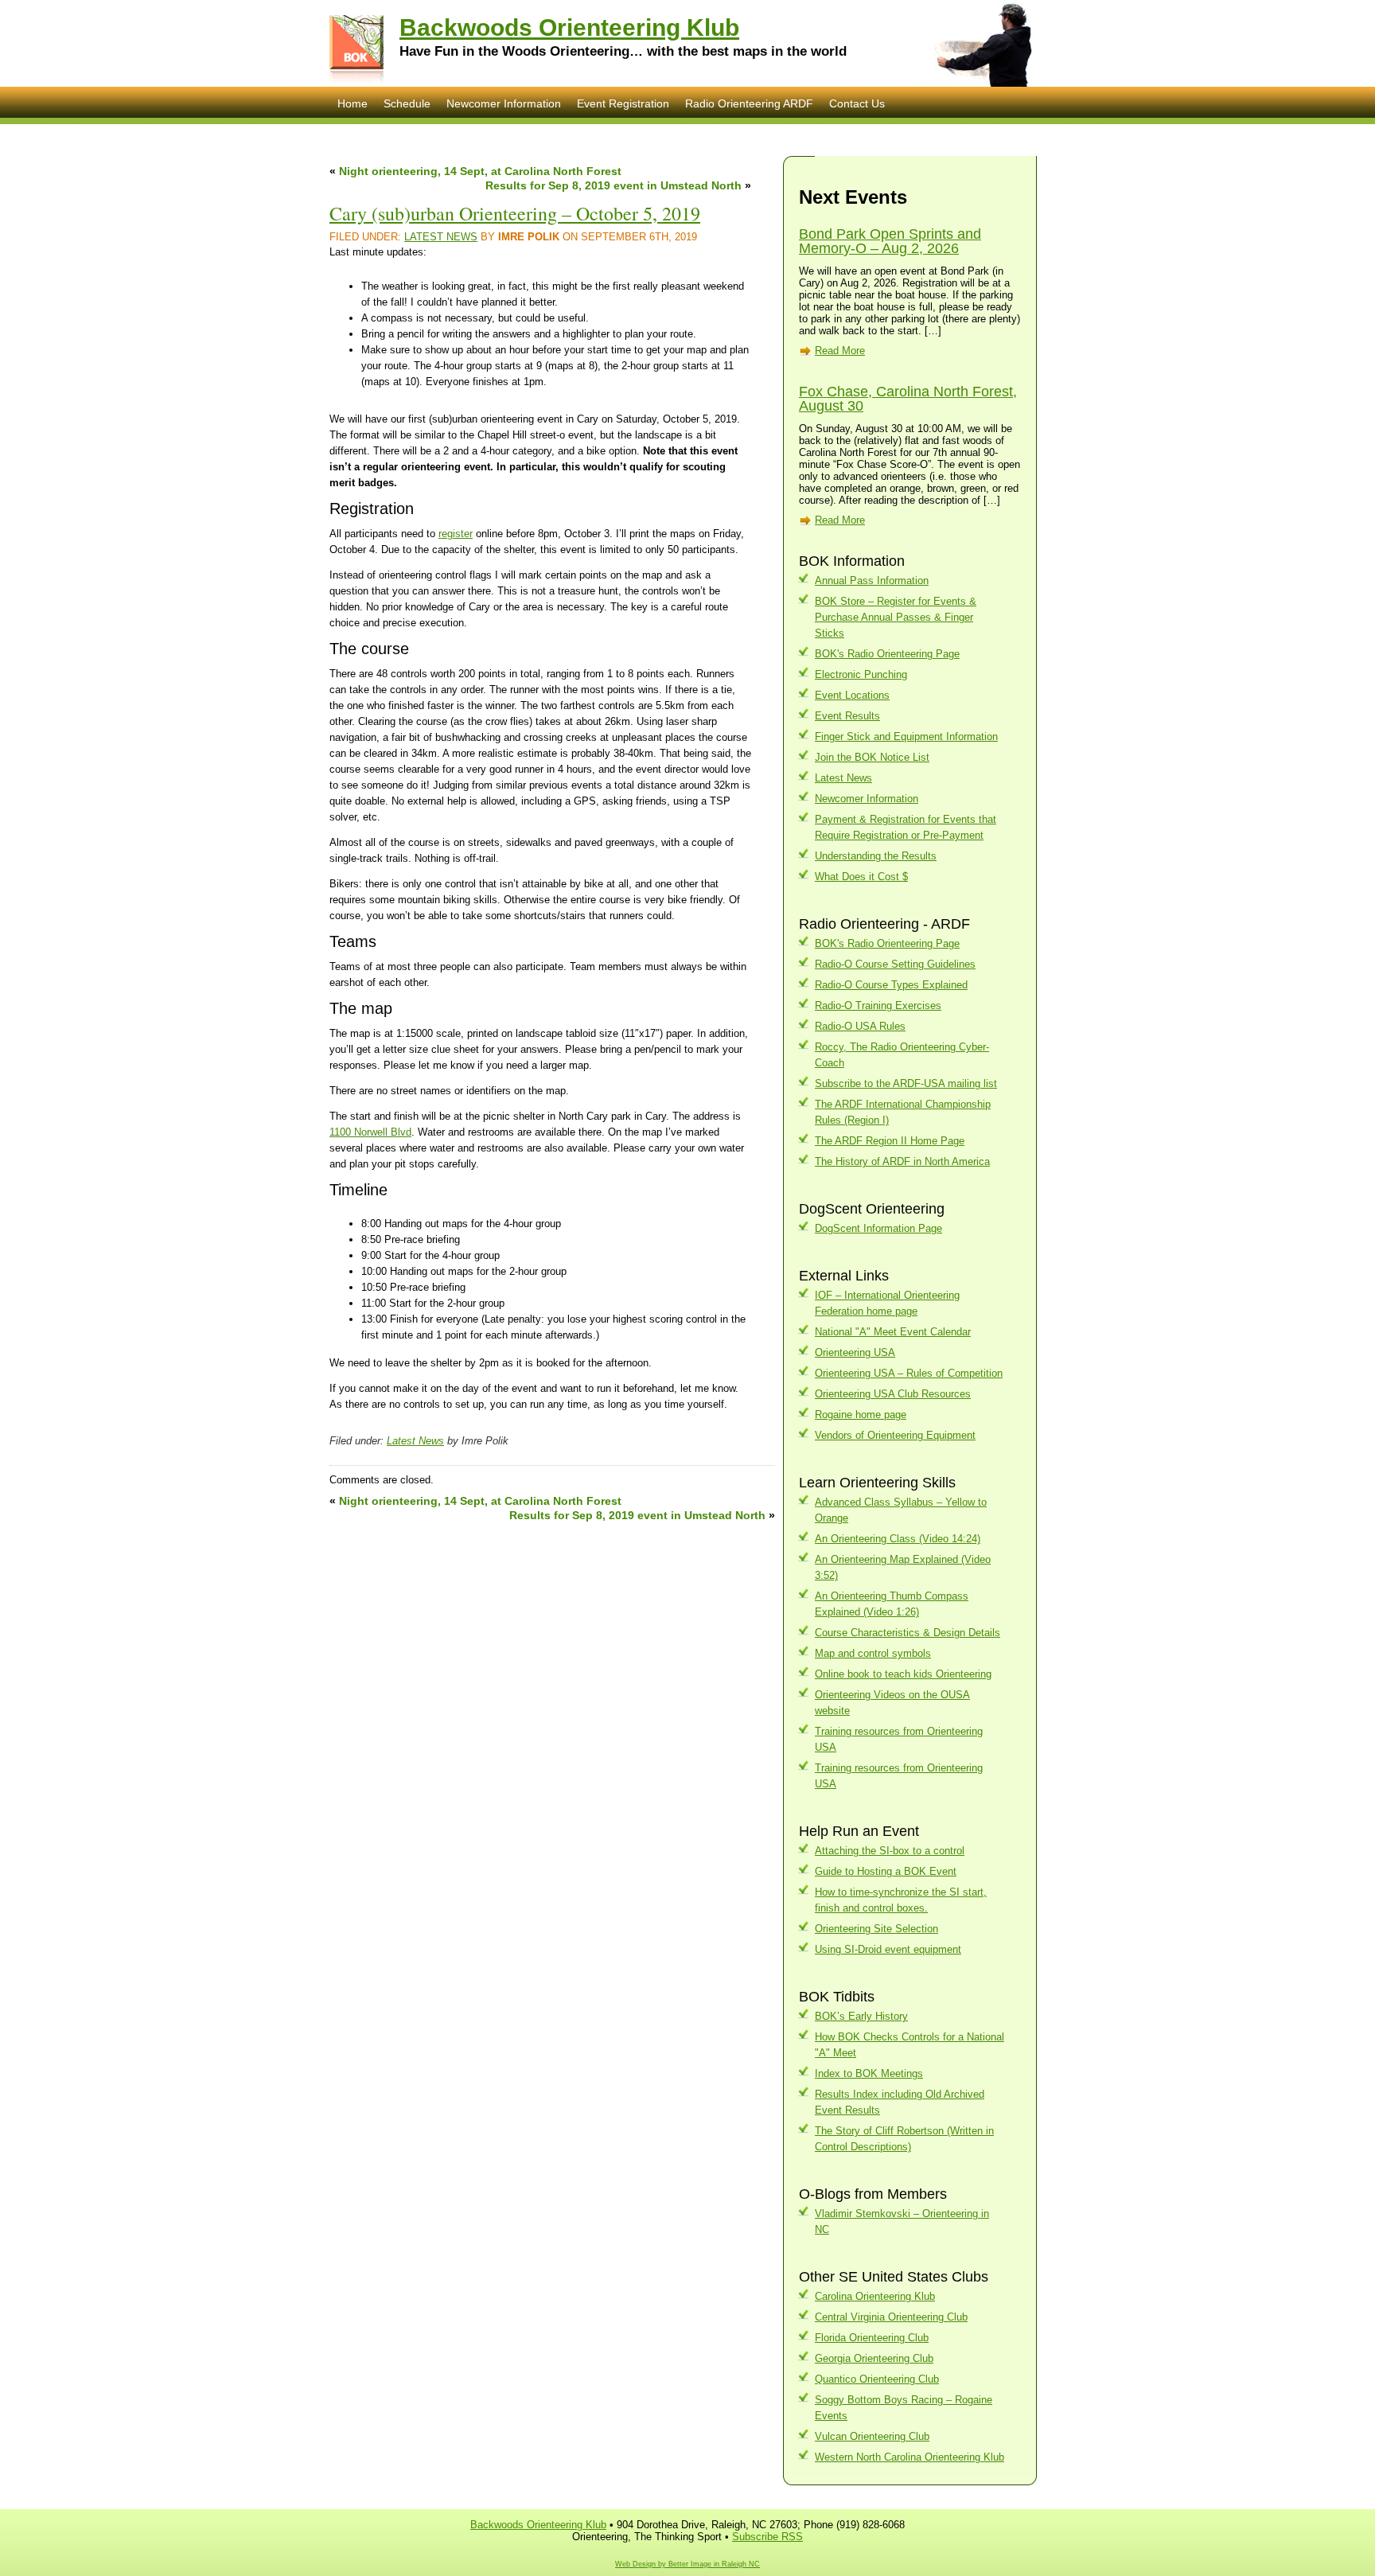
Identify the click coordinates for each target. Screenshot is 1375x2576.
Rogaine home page (861, 1415)
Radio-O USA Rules (860, 1026)
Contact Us (857, 103)
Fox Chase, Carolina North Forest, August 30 (908, 399)
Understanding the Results (876, 856)
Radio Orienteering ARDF (749, 103)
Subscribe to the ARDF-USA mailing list (906, 1083)
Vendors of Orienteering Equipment (895, 1435)
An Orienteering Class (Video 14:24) (898, 1539)
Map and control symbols (873, 1653)
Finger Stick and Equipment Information (906, 737)
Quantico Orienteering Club (877, 2379)
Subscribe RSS (767, 2537)
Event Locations (852, 695)
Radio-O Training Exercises (878, 1005)
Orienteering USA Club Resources (893, 1394)
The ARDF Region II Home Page (890, 1141)
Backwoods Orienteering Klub (569, 27)
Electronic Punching (861, 674)
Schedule (407, 103)
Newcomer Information (504, 103)
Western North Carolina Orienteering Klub (910, 2457)
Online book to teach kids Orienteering (903, 1674)
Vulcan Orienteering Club (872, 2436)
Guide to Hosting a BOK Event (886, 1871)
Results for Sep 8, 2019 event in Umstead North (613, 185)
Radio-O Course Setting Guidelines (895, 964)
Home (353, 103)
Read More (840, 351)
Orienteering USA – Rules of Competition (909, 1373)
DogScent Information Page (878, 1228)
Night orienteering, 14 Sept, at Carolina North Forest (480, 171)
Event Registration (623, 103)
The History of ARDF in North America (902, 1161)
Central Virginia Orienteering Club (891, 2317)
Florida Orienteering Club (872, 2338)
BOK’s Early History (861, 2016)
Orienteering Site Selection (876, 1929)
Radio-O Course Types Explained (891, 985)
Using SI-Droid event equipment (888, 1949)
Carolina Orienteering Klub (875, 2296)
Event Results (847, 716)
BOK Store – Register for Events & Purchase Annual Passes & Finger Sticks (896, 617)
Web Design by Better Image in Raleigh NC (687, 2564)
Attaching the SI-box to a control (890, 1851)
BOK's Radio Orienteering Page (887, 654)
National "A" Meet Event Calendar (893, 1332)
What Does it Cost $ (861, 877)
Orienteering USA (855, 1352)
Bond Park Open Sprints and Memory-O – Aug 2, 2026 (890, 241)
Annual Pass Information (872, 581)
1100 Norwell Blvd (370, 1132)
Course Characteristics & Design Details (908, 1633)
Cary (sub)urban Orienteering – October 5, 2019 (515, 213)
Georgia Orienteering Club (874, 2358)
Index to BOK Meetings (869, 2073)
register (456, 534)
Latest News (441, 237)
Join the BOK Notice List (872, 757)
